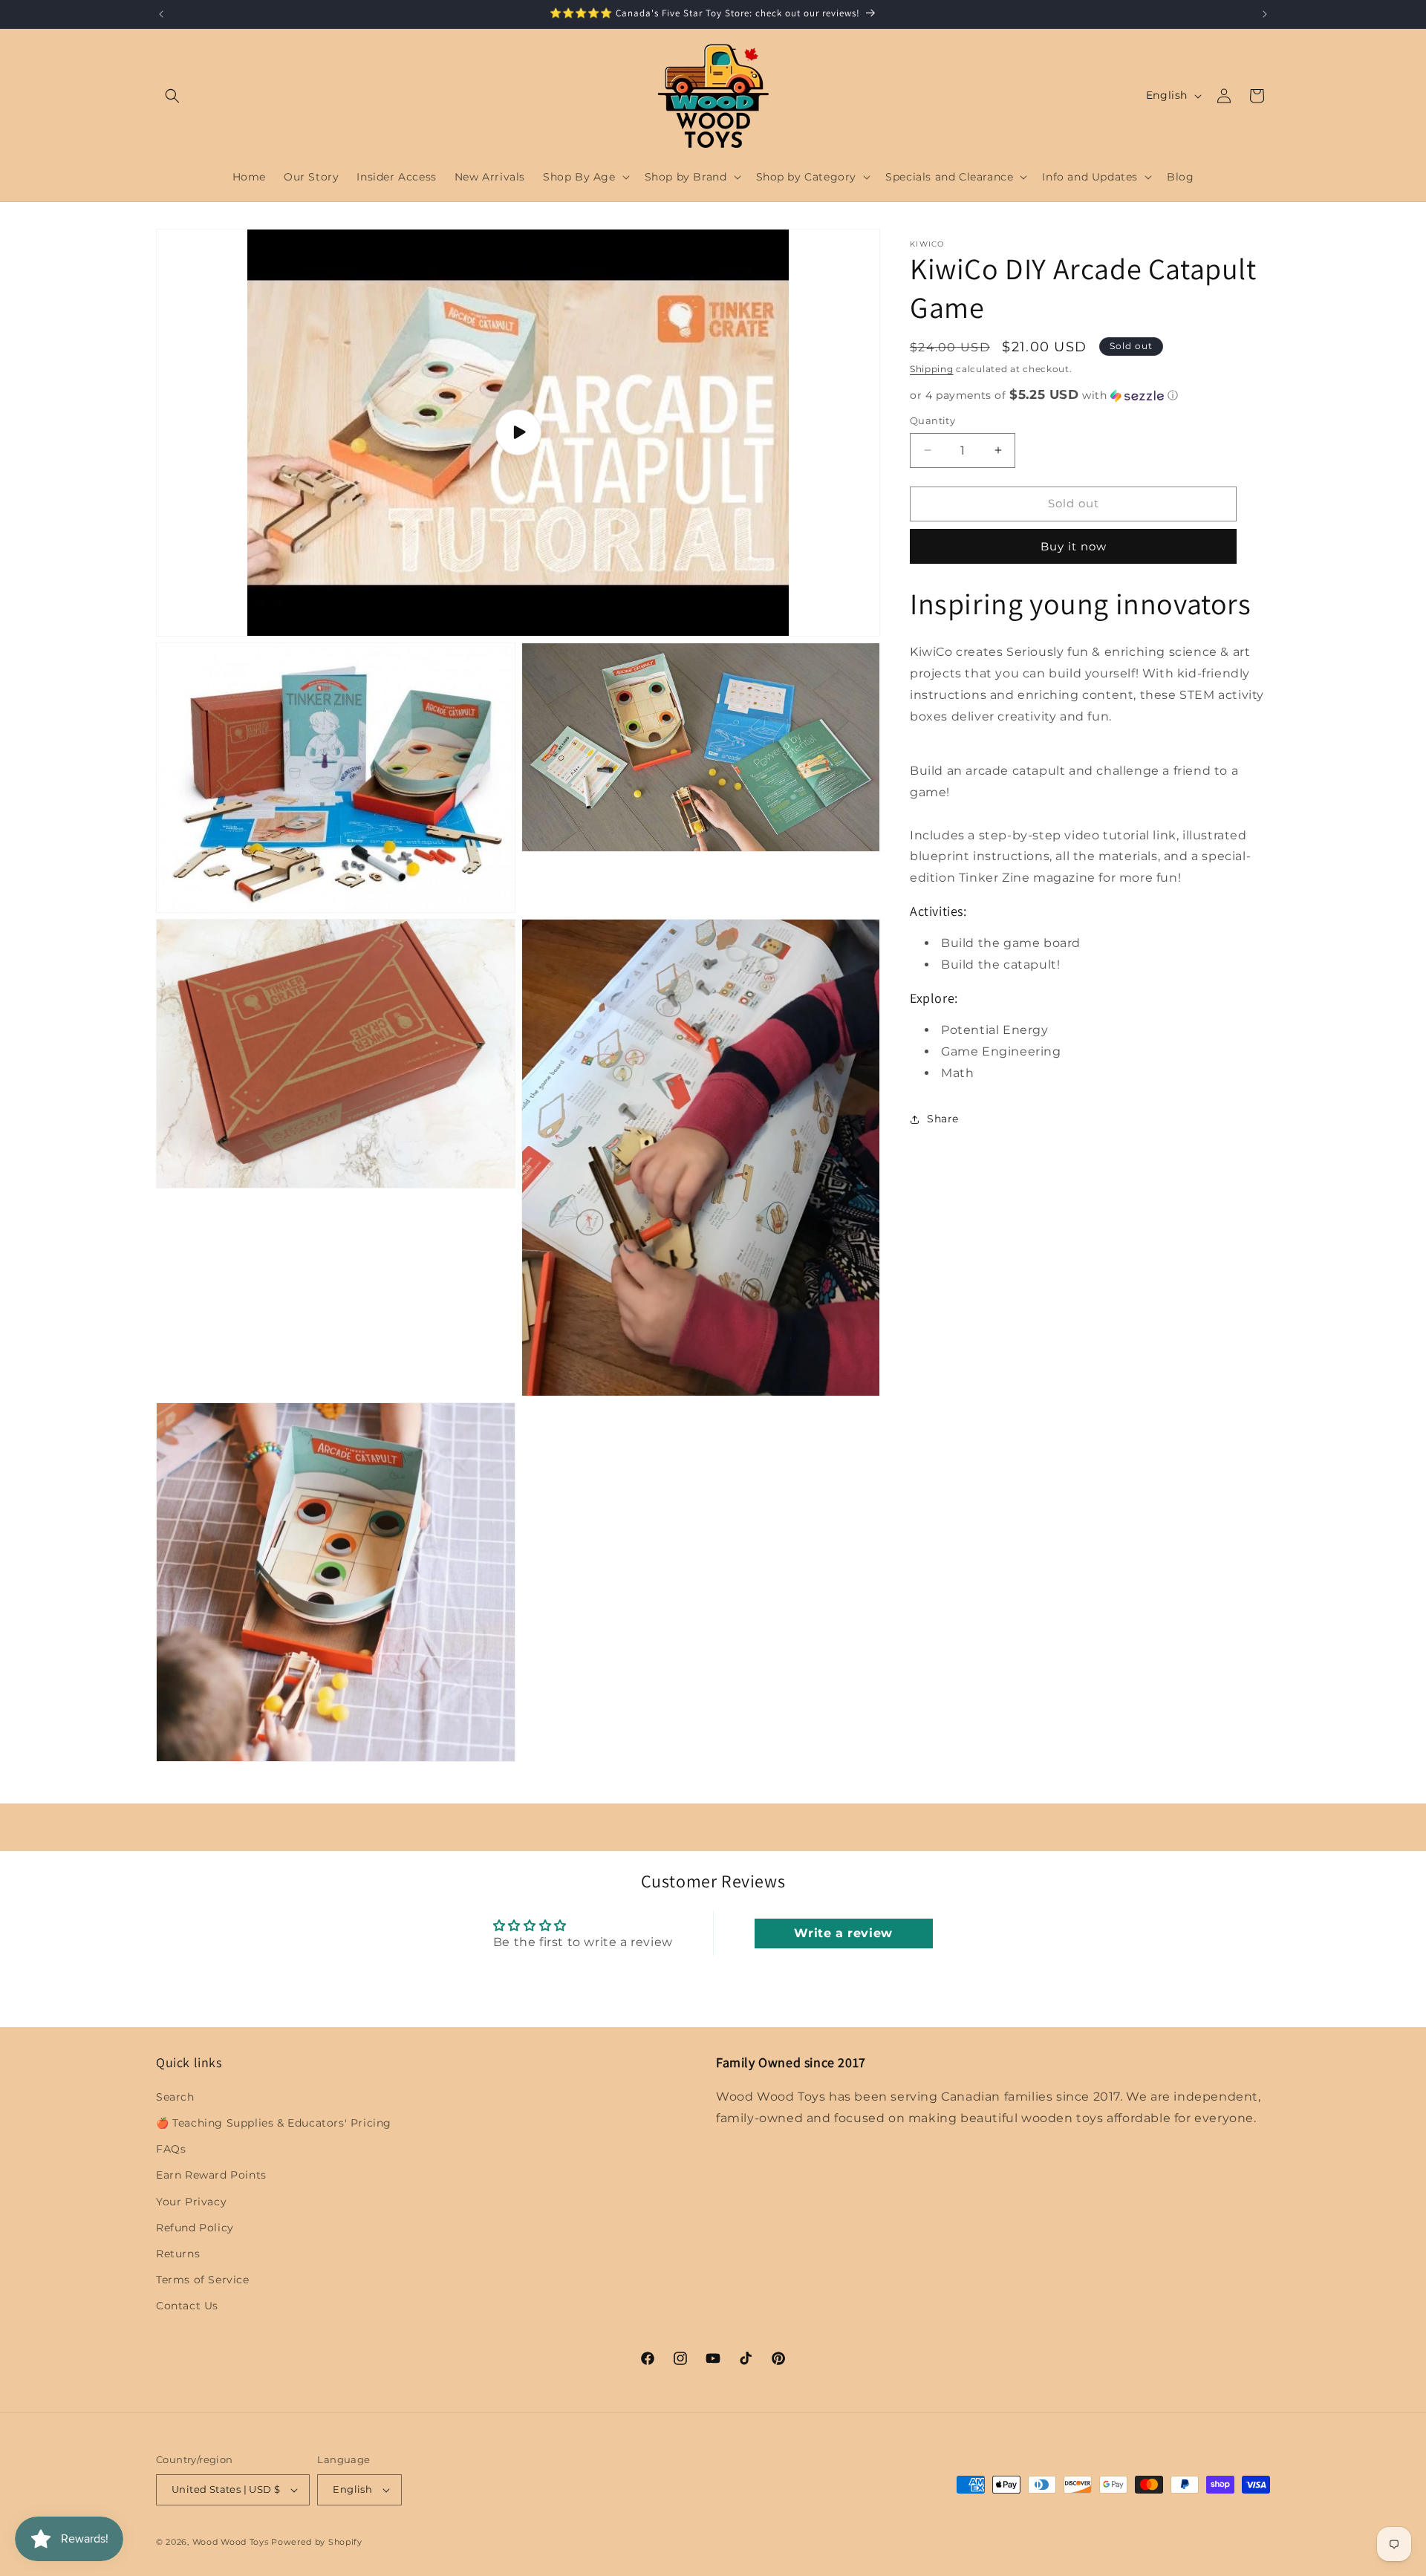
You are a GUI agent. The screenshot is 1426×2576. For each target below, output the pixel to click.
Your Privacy (191, 2202)
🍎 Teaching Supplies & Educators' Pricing (274, 2123)
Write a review (843, 1933)
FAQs (171, 2149)
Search (175, 2097)
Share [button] (943, 1119)
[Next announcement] (1265, 14)
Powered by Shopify (317, 2542)
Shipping (932, 369)
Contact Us (187, 2306)
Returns (178, 2254)
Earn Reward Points (211, 2175)
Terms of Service (203, 2280)
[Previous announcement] (161, 14)
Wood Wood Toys (231, 2542)
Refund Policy (195, 2228)
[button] (172, 96)
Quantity (932, 420)
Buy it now (1074, 546)
